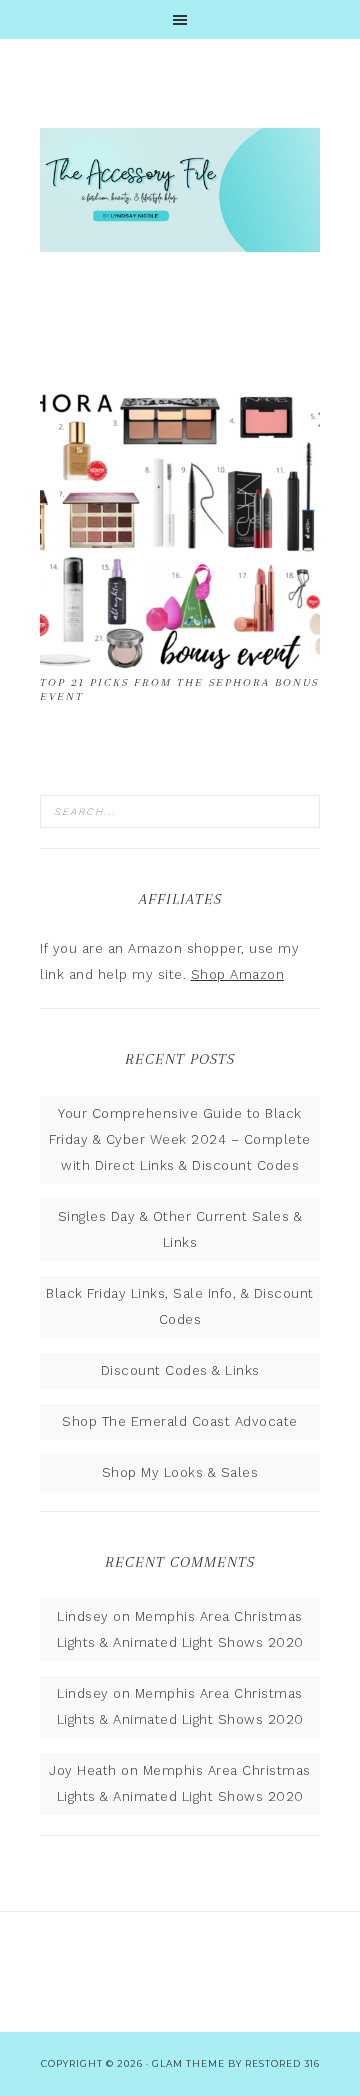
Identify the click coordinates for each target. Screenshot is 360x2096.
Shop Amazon (238, 974)
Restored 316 (282, 2063)
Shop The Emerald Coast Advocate (180, 1421)
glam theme (188, 2063)
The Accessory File (180, 190)
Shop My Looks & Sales (180, 1472)
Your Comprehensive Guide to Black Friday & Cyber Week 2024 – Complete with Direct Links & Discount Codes (180, 1139)
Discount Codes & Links (180, 1370)
